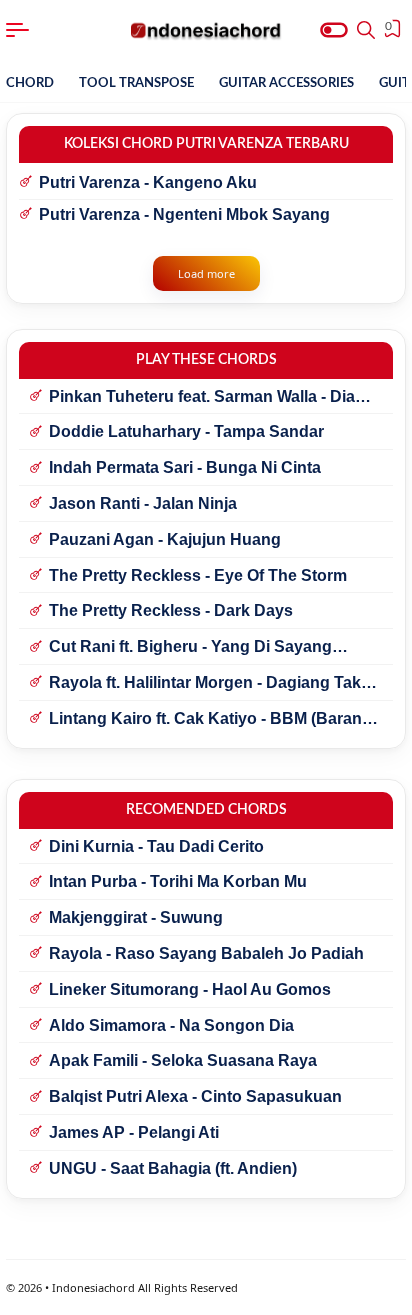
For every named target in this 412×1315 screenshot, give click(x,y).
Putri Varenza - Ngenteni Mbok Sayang (184, 214)
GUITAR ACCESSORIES (286, 83)
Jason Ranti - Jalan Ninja (143, 503)
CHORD (30, 83)
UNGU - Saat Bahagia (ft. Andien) (173, 1168)
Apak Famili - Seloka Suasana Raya (183, 1060)
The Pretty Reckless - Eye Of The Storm (198, 575)
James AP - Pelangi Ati (134, 1132)
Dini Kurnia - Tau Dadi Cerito (156, 846)
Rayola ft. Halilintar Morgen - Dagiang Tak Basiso (205, 684)
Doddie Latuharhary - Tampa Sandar (186, 431)
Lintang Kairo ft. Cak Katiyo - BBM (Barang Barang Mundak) (210, 720)
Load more (206, 273)
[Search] (366, 30)
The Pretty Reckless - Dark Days (171, 610)
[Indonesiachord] (206, 30)
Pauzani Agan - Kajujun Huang (165, 539)
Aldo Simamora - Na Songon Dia (171, 1025)
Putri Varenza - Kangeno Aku (148, 182)
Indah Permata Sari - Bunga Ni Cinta (185, 467)
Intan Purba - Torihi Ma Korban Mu (178, 881)
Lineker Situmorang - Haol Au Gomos (190, 989)
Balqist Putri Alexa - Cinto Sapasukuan (195, 1096)
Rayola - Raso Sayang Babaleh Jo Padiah (206, 953)
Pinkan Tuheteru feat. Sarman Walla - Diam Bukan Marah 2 (209, 398)
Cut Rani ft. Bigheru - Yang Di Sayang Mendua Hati (190, 648)
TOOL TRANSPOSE (136, 83)
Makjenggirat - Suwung (136, 917)
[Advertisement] (206, 1290)
